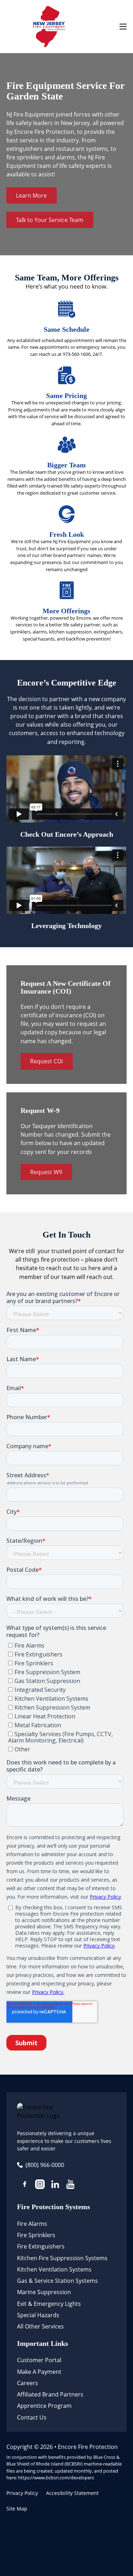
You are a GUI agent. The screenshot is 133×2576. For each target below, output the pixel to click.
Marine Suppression (44, 2292)
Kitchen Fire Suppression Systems (62, 2258)
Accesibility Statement (72, 2493)
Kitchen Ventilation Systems (54, 2269)
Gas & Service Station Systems (57, 2281)
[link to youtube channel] (70, 2185)
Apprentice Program (44, 2406)
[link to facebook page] (25, 2185)
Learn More (31, 195)
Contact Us (32, 2417)
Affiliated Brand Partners (50, 2394)
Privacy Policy (22, 2493)
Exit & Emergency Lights (49, 2304)
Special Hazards (38, 2315)
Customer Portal (39, 2360)
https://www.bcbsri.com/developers (56, 2478)
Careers (27, 2383)
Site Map (17, 2509)
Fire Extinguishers (41, 2246)
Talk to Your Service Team (50, 220)
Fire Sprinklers (36, 2235)
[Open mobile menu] (123, 27)
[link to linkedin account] (55, 2185)
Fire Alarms (32, 2224)
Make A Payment (39, 2372)
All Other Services (40, 2326)
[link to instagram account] (40, 2185)
